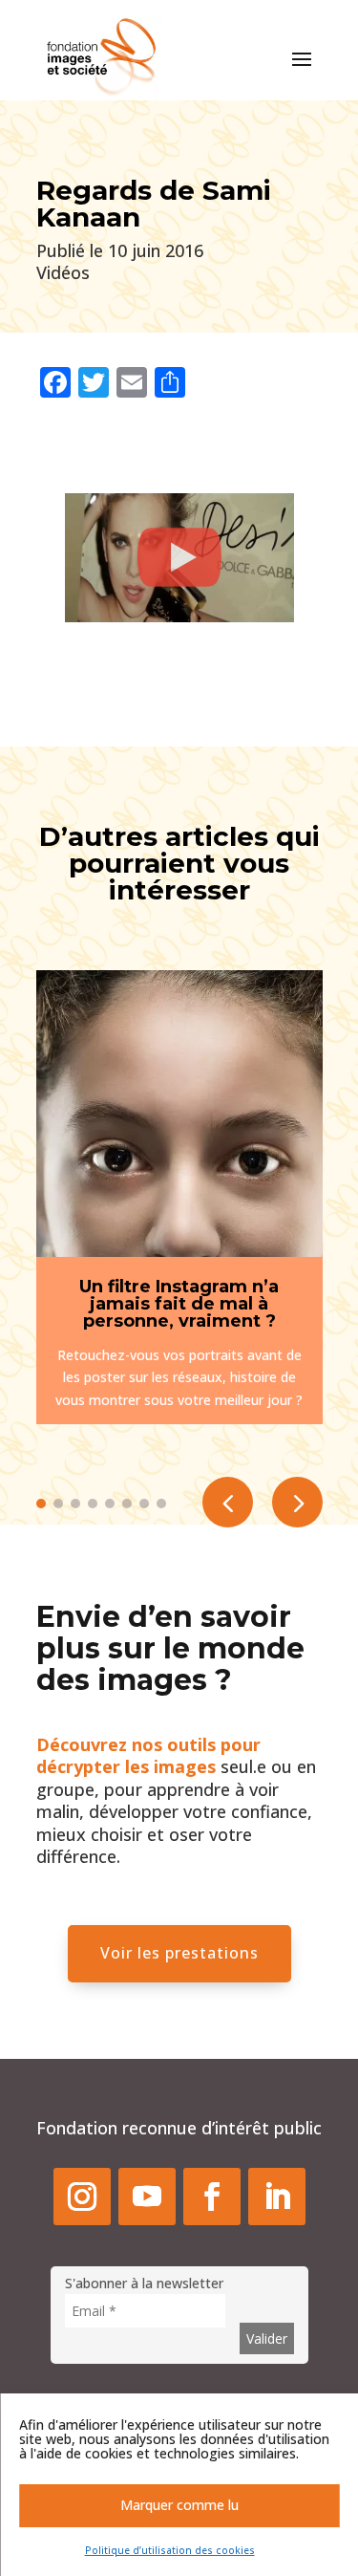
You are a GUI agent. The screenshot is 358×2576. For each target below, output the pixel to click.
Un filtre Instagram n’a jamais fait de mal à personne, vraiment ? (179, 1304)
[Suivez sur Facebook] (212, 2197)
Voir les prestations (179, 1953)
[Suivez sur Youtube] (147, 2197)
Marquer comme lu (179, 2505)
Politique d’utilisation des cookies (170, 2550)
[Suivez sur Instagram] (82, 2197)
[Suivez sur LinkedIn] (277, 2197)
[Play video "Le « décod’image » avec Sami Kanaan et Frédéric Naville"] (179, 558)
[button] (297, 1502)
